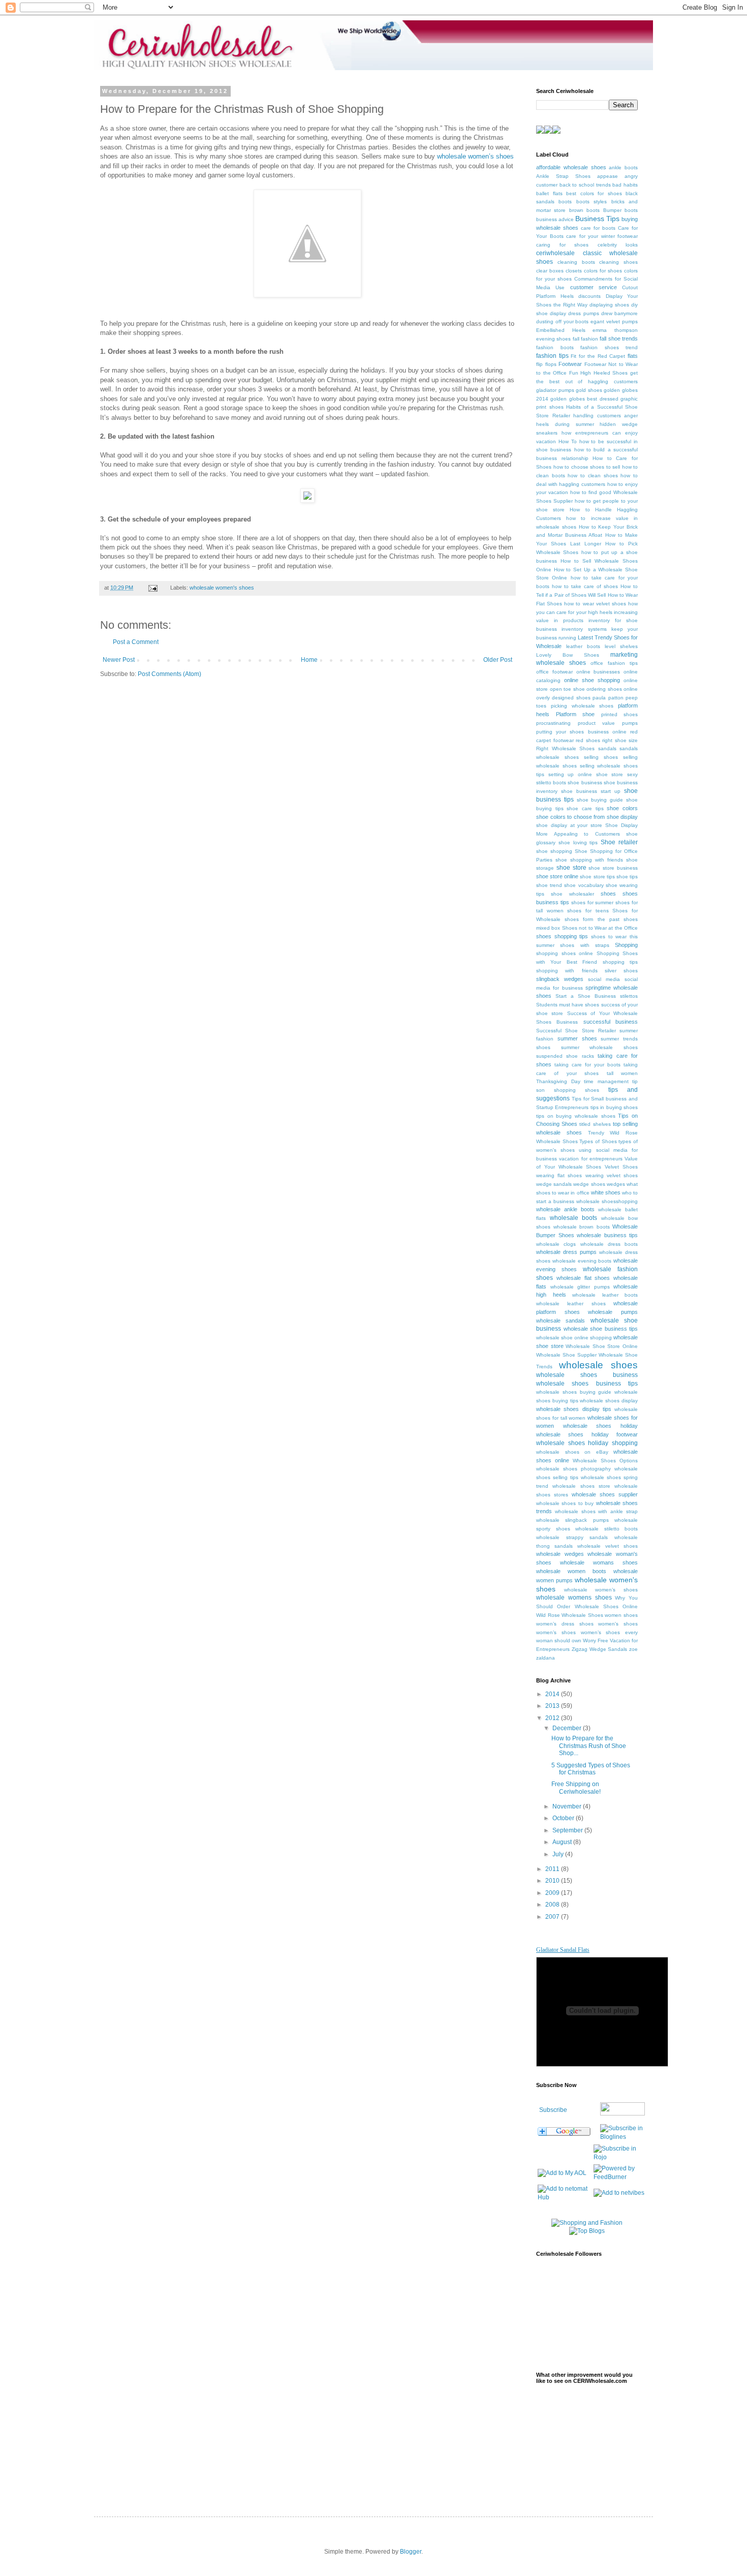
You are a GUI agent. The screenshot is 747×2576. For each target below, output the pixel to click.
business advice (555, 219)
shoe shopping (554, 851)
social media (604, 979)
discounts (589, 296)
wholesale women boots (571, 1571)
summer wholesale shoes (599, 1047)
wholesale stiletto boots (606, 1529)
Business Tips (597, 219)
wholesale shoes (598, 1365)
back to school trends (585, 185)
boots (565, 202)
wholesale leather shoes (571, 1304)
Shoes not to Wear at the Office (600, 928)
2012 (553, 1718)
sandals (607, 748)
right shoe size (620, 740)
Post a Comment (136, 642)
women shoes (621, 1615)
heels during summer (565, 424)
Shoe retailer (619, 842)
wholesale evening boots (582, 1261)
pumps (630, 723)
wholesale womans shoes (599, 1562)
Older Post (498, 660)
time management (606, 1081)
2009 (553, 1893)
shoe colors (622, 808)
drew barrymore (619, 313)
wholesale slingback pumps (572, 1520)
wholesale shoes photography (573, 1469)
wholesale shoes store (581, 1486)
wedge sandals (554, 1184)
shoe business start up (591, 791)
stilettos (629, 996)
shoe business (585, 783)
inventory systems (584, 629)
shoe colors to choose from (570, 817)
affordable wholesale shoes (571, 167)
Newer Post (119, 660)
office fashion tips (614, 663)
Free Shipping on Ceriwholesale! (576, 1788)
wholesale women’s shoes (475, 156)
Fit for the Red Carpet (598, 356)
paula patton (608, 698)
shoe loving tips (578, 842)
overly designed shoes (563, 698)
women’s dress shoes (565, 1624)
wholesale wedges (560, 1554)
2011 (553, 1869)
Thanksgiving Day (558, 1081)
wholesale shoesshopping (607, 1201)
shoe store (571, 868)
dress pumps (583, 313)
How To (568, 441)
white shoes (606, 1192)
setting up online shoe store (586, 774)
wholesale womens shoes (574, 1598)
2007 (553, 1917)
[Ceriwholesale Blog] (622, 2137)
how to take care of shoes (585, 586)
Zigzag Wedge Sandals (600, 1649)
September (568, 1830)
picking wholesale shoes (582, 706)
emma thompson (615, 330)
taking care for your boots (587, 1065)
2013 (553, 1706)
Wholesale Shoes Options (605, 1461)
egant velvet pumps (614, 321)
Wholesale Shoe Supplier (566, 1355)
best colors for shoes (594, 193)
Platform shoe (575, 714)
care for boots (598, 228)
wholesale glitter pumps (580, 1287)
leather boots (583, 646)
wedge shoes (589, 1184)
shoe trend (549, 885)
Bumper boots (620, 210)
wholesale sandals (561, 1321)
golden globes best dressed (584, 399)
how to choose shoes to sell (587, 467)
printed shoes (620, 714)
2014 (553, 1694)
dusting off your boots (563, 321)
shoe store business (613, 868)
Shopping (626, 945)
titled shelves (595, 1124)
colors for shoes (603, 271)
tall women (622, 1073)
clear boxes (550, 271)
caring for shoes (562, 245)
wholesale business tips (607, 1235)
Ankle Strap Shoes (563, 176)
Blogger (411, 2552)
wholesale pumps (613, 1312)
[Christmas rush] (307, 295)
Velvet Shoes (621, 1167)
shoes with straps (585, 945)
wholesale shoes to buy (565, 1503)
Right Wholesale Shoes (565, 748)
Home (309, 660)
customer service (594, 287)
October (564, 1818)
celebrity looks (618, 245)
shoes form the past (592, 919)
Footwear (570, 364)
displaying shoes (609, 305)
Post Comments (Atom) (169, 674)
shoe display (622, 817)
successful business (611, 1022)
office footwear (554, 672)
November (568, 1806)
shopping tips (620, 962)
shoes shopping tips (562, 936)
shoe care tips (585, 808)
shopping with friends (567, 971)
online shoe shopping (592, 680)
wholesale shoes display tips (574, 1409)
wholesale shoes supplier (605, 1494)
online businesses (598, 672)
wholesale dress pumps (566, 1252)
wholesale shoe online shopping (574, 1338)
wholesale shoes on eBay (572, 1452)
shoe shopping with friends (589, 860)
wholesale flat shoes (583, 1278)
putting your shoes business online (581, 732)
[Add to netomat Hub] (564, 2197)
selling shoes (601, 757)
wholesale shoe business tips (601, 1329)
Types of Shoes (598, 1141)
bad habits (625, 185)
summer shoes (577, 1038)
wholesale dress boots (609, 1244)
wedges (616, 1184)
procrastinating (553, 723)
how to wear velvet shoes (595, 604)
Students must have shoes (568, 1005)
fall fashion (585, 339)
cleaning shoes (618, 262)
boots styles (592, 202)
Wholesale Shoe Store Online (602, 1346)
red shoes (588, 740)
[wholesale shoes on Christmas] (307, 500)
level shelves (621, 646)
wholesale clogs (556, 1244)
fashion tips (552, 356)
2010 (553, 1881)
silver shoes (621, 971)
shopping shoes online (565, 953)
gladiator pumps (555, 390)
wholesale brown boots (582, 1227)
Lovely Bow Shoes (568, 655)
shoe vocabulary (584, 885)
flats (633, 356)
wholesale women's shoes (222, 588)
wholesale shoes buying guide (574, 1392)
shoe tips (627, 877)
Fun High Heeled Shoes (599, 373)
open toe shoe (567, 689)
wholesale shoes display (609, 1401)
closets (574, 271)
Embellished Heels (561, 330)
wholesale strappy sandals (572, 1537)
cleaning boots (576, 262)
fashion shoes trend (609, 347)
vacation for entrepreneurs (591, 1159)
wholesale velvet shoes (608, 1546)
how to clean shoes (593, 476)
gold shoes (589, 390)
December (568, 1728)
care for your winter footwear (602, 236)
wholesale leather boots (605, 1295)
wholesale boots (574, 1218)
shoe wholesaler (572, 894)
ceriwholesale (555, 253)
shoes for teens (588, 911)
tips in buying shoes (614, 1107)
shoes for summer (593, 902)
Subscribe (553, 2110)
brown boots (584, 210)
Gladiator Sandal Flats (563, 1950)
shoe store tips (597, 877)
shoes (608, 894)
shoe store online (557, 876)
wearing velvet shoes (612, 1175)
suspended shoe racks (565, 1056)
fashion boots (555, 347)
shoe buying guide (600, 800)
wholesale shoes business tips (587, 1384)
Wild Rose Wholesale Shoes (570, 1615)
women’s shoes (556, 1632)
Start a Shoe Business (586, 996)
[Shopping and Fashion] (587, 2223)
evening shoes (553, 339)
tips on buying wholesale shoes (576, 1116)
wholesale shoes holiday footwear (587, 1434)
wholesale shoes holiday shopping (587, 1443)
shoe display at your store (569, 825)
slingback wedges (560, 979)
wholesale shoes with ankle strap (596, 1511)
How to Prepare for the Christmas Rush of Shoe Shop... (589, 1746)
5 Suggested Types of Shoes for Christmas (591, 1769)
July (559, 1854)
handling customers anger (605, 416)
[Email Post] (152, 588)
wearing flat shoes (559, 1175)
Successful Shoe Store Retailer (576, 1031)
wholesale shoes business (587, 1375)
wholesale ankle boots (565, 1209)
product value (597, 723)
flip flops (546, 364)
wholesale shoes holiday (600, 1426)
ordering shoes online (612, 689)
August (563, 1842)
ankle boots (623, 167)
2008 (553, 1905)
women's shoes (618, 1624)
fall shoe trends (619, 339)
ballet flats (549, 193)
